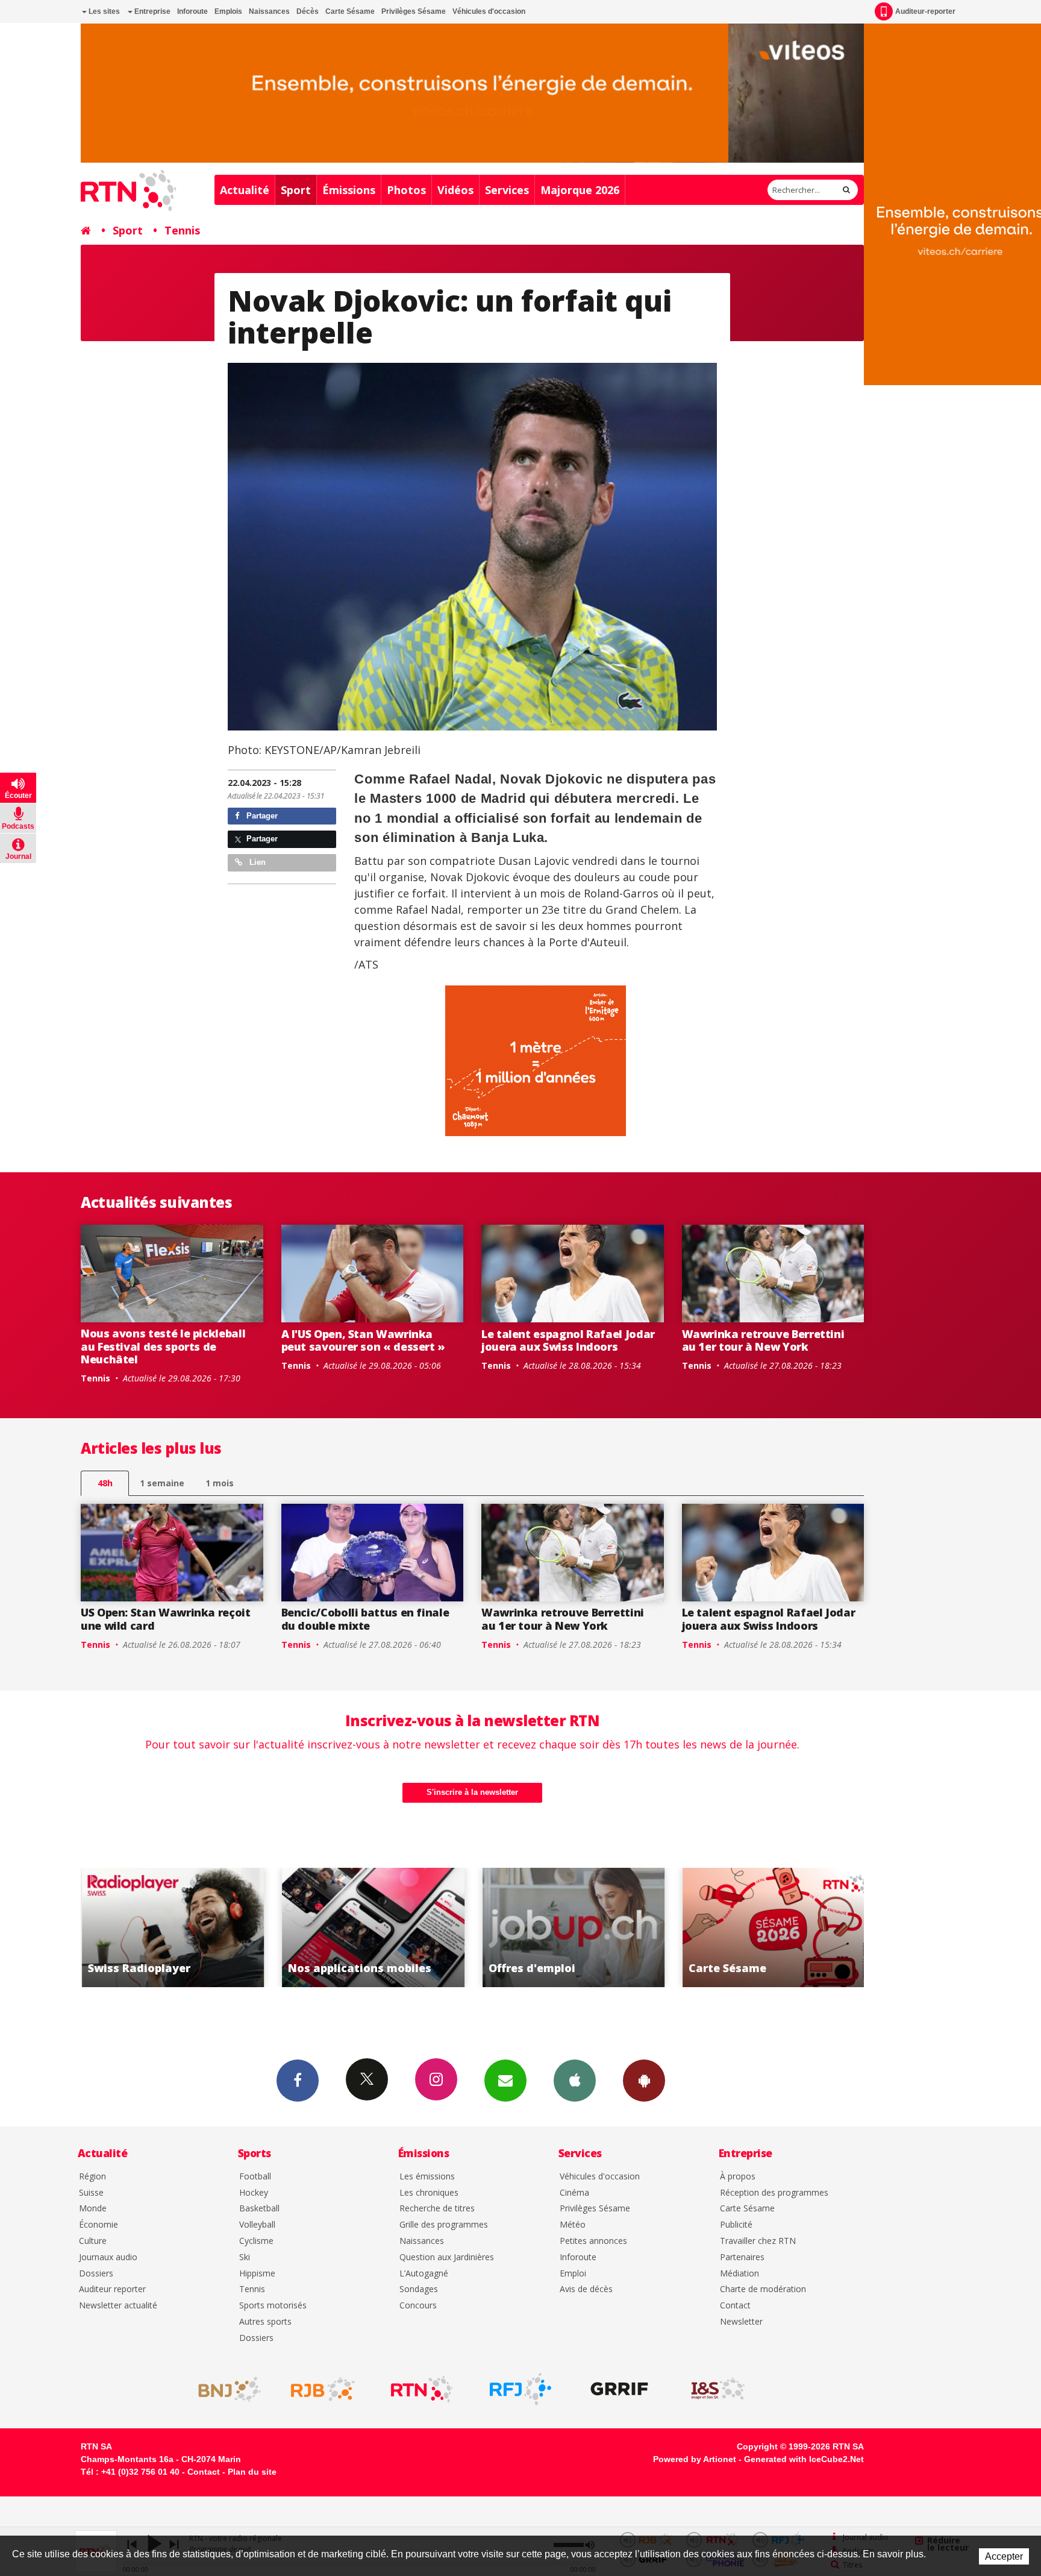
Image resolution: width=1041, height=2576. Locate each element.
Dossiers (96, 2274)
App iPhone (575, 2081)
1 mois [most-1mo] (220, 1483)
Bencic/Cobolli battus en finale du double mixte (365, 1619)
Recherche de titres (437, 2209)
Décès (308, 11)
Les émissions (427, 2177)
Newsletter (741, 2322)
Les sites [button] (103, 11)
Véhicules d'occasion (489, 11)
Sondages (419, 2289)
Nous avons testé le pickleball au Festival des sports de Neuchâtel (163, 1346)
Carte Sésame (350, 11)
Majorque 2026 (580, 190)
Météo (573, 2225)
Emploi (573, 2274)
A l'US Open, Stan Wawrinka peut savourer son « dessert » (364, 1340)
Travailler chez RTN (758, 2241)
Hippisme (257, 2274)
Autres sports (265, 2322)
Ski (245, 2257)
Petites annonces (593, 2241)
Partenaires (742, 2257)
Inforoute (192, 11)
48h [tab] (105, 1483)
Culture (93, 2241)
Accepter (1004, 2556)
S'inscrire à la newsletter (472, 1792)
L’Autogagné (424, 2274)
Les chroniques (429, 2193)
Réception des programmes (774, 2193)
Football (255, 2177)
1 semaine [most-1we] (162, 1483)
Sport (296, 190)
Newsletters (505, 2081)
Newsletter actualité (118, 2306)
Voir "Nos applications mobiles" (172, 1927)
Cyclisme (256, 2241)
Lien (256, 862)
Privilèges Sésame (414, 11)
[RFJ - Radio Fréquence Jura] (520, 2389)
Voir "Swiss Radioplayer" (773, 1927)
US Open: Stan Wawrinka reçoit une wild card (166, 1619)
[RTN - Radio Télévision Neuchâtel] (422, 2389)
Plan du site (252, 2472)
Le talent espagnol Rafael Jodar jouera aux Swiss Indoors (568, 1340)
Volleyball (257, 2225)
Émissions (349, 190)
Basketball (259, 2209)
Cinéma (574, 2193)
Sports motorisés (273, 2306)
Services (507, 190)
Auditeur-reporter (925, 11)
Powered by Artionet (695, 2459)
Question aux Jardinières (447, 2257)
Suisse (91, 2193)
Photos (406, 190)
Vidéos (455, 190)
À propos (738, 2177)
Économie (98, 2225)
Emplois (228, 11)
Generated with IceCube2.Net (804, 2459)
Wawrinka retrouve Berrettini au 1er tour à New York (763, 1340)
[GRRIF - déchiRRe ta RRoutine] (619, 2389)
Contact (735, 2306)
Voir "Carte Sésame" (573, 1927)
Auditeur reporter (112, 2289)
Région (92, 2177)
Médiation (739, 2274)
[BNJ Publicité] (224, 2389)
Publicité (736, 2225)
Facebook (298, 2081)
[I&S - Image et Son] (718, 2389)
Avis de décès (586, 2289)
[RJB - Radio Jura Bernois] (323, 2389)
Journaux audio (108, 2257)
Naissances (269, 11)
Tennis (182, 230)
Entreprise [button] (152, 11)
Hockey (254, 2193)
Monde (93, 2209)
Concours (418, 2306)
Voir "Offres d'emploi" (373, 1927)
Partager (261, 816)
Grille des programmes (444, 2225)
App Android (644, 2081)
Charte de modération (763, 2289)
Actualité (245, 190)
